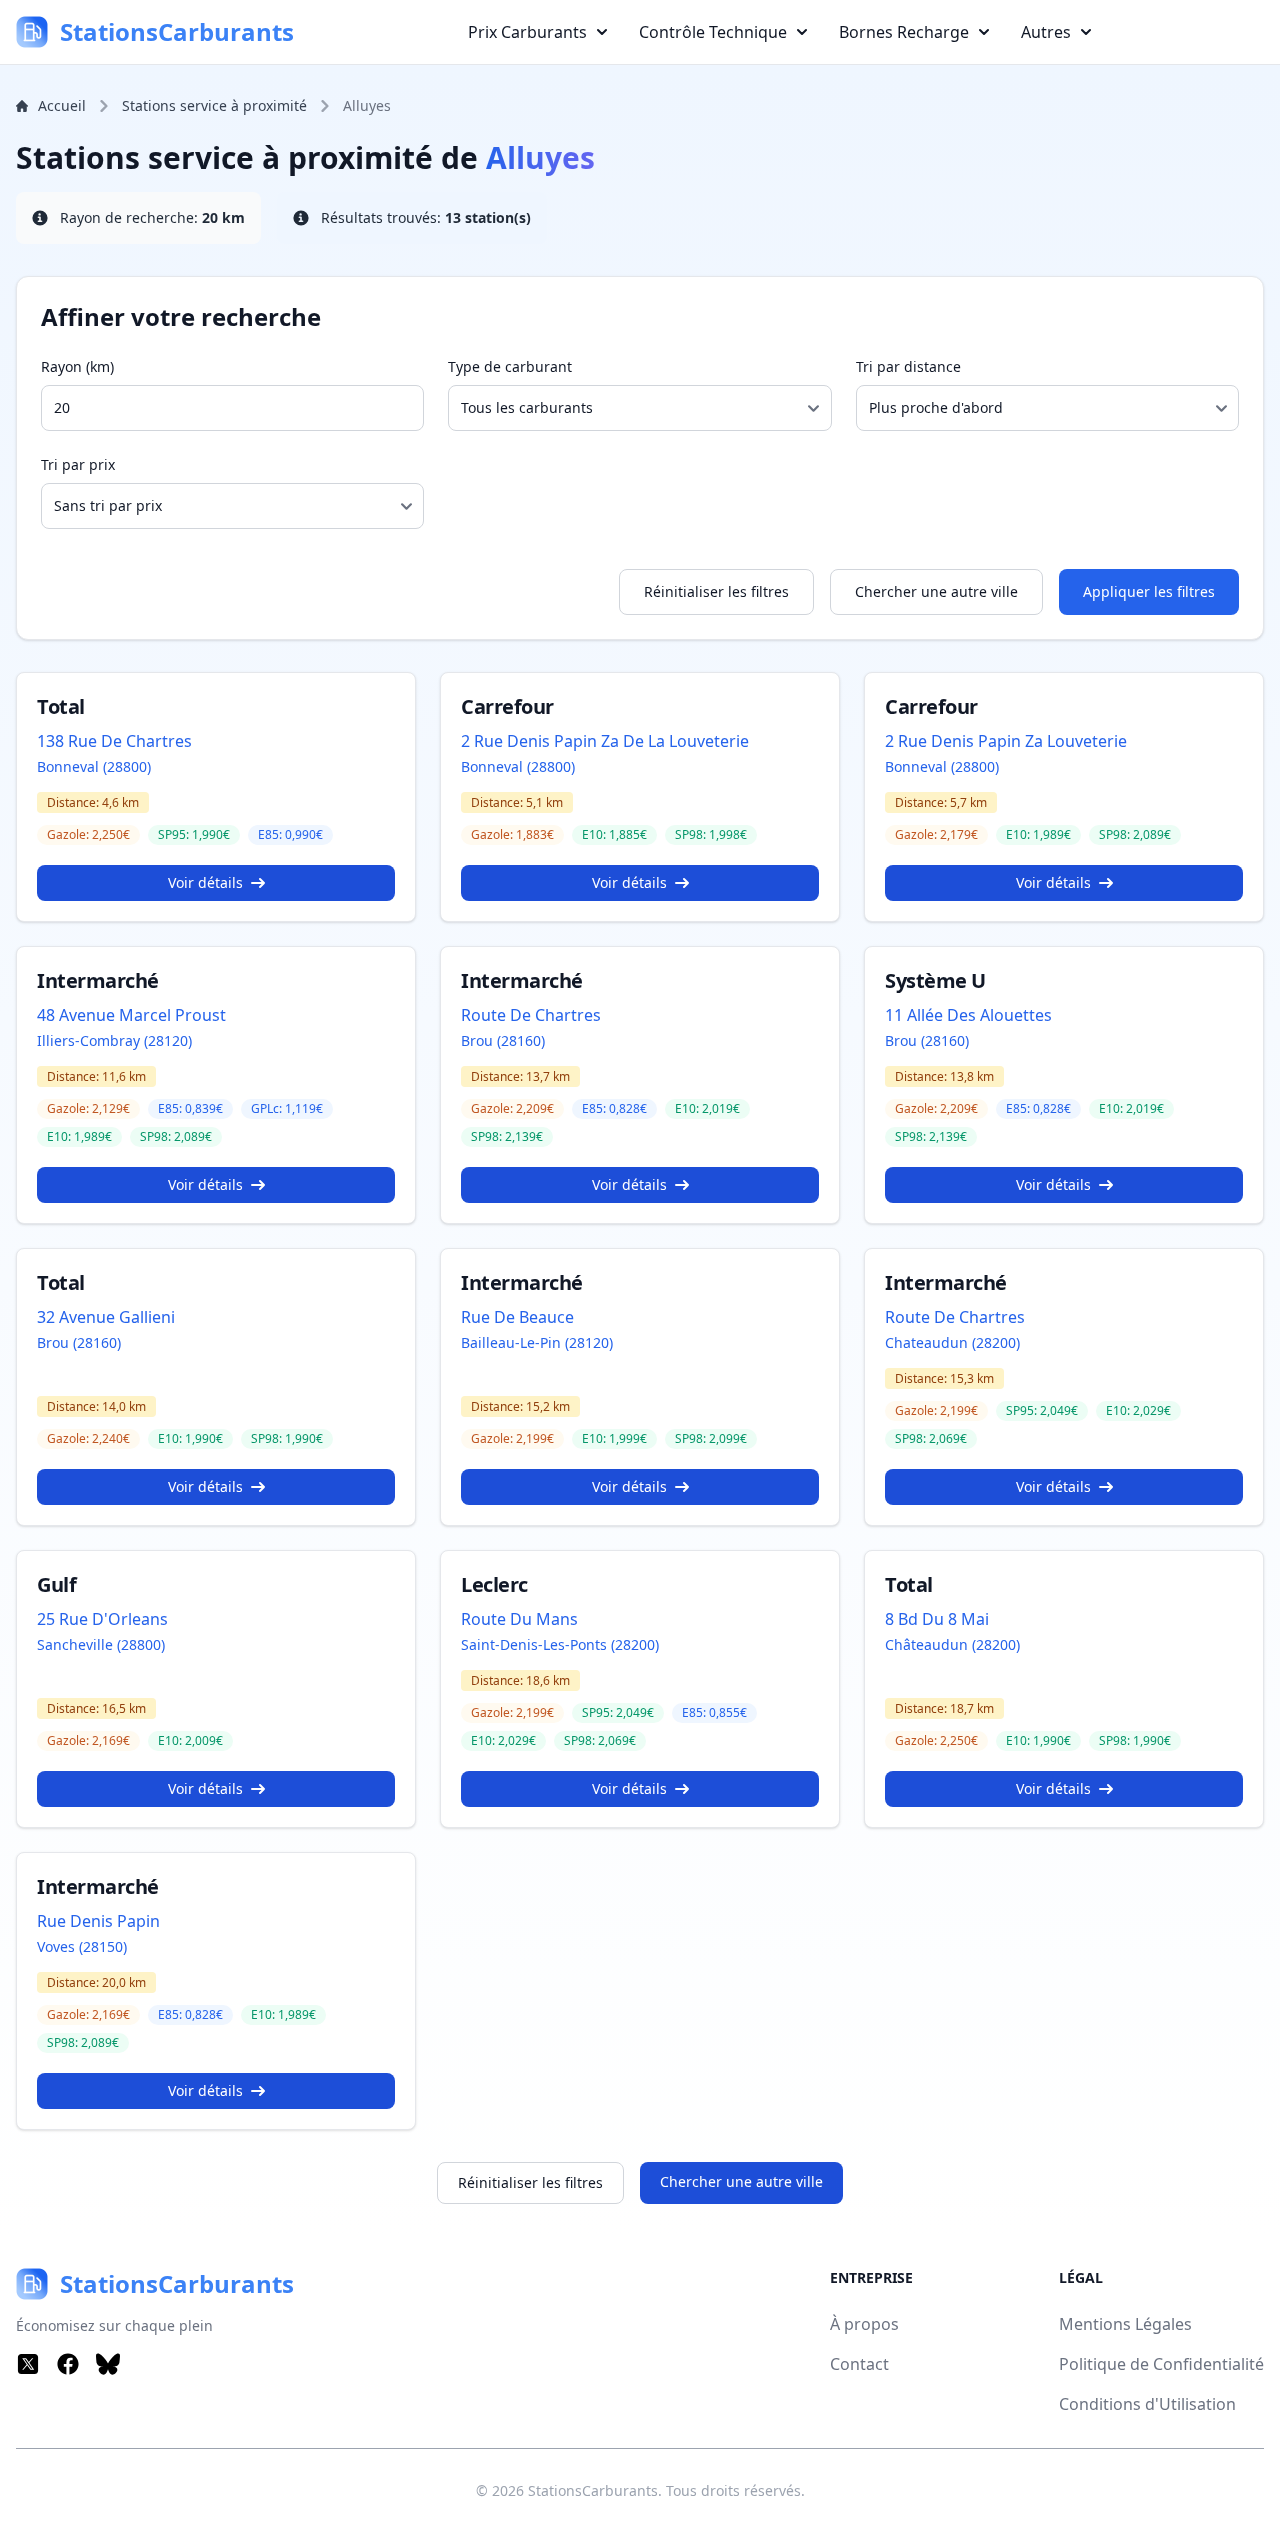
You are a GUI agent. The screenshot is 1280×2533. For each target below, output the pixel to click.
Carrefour (507, 706)
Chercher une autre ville (936, 591)
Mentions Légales (1125, 2324)
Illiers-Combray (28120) (114, 1040)
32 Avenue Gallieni (106, 1317)
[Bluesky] (108, 2364)
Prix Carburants (527, 32)
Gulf (56, 1584)
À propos (864, 2324)
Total (61, 706)
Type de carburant (510, 366)
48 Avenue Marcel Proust (131, 1015)
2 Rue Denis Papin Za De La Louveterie (605, 741)
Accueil (62, 105)
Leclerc (494, 1584)
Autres (1046, 32)
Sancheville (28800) (101, 1644)
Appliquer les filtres (1149, 591)
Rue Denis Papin (98, 1921)
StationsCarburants (593, 2490)
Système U (935, 980)
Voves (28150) (82, 1946)
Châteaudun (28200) (952, 1644)
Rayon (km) (77, 366)
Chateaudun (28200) (952, 1342)
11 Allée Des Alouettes (968, 1015)
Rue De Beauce (517, 1317)
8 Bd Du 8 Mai (937, 1619)
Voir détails (205, 882)
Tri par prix (78, 464)
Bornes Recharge (904, 32)
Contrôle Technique (713, 32)
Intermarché (98, 980)
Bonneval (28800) (94, 766)
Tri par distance (908, 366)
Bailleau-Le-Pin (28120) (537, 1342)
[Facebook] (68, 2364)
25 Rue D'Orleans (102, 1619)
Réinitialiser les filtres (716, 591)
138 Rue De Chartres (114, 741)
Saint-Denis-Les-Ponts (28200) (560, 1644)
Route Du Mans (519, 1619)
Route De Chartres (531, 1015)
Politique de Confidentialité (1161, 2364)
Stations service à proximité (214, 105)
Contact (859, 2364)
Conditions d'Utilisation (1147, 2404)
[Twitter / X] (28, 2364)
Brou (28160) (503, 1040)
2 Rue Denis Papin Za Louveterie (1006, 741)
